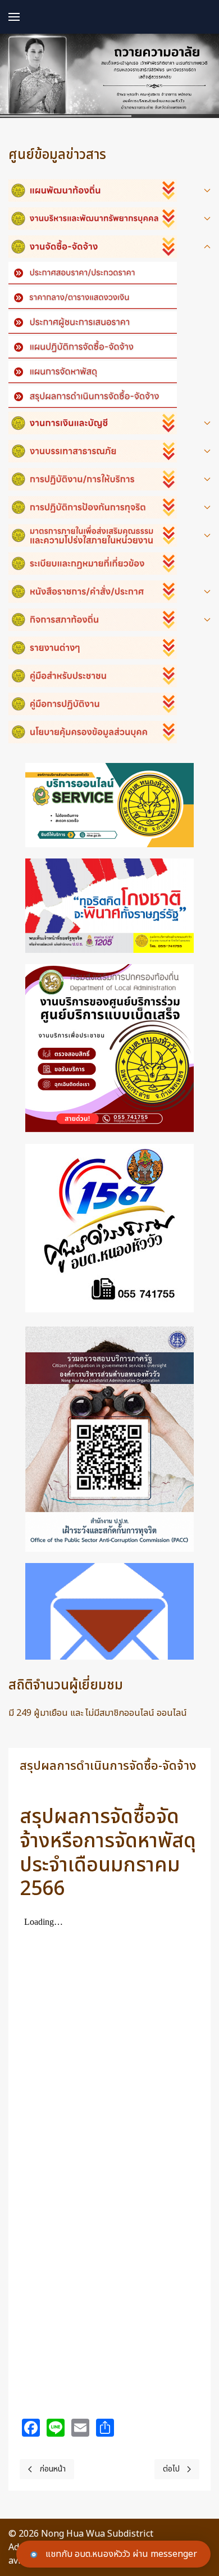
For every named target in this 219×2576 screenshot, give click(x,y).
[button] (14, 17)
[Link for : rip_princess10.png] (109, 76)
